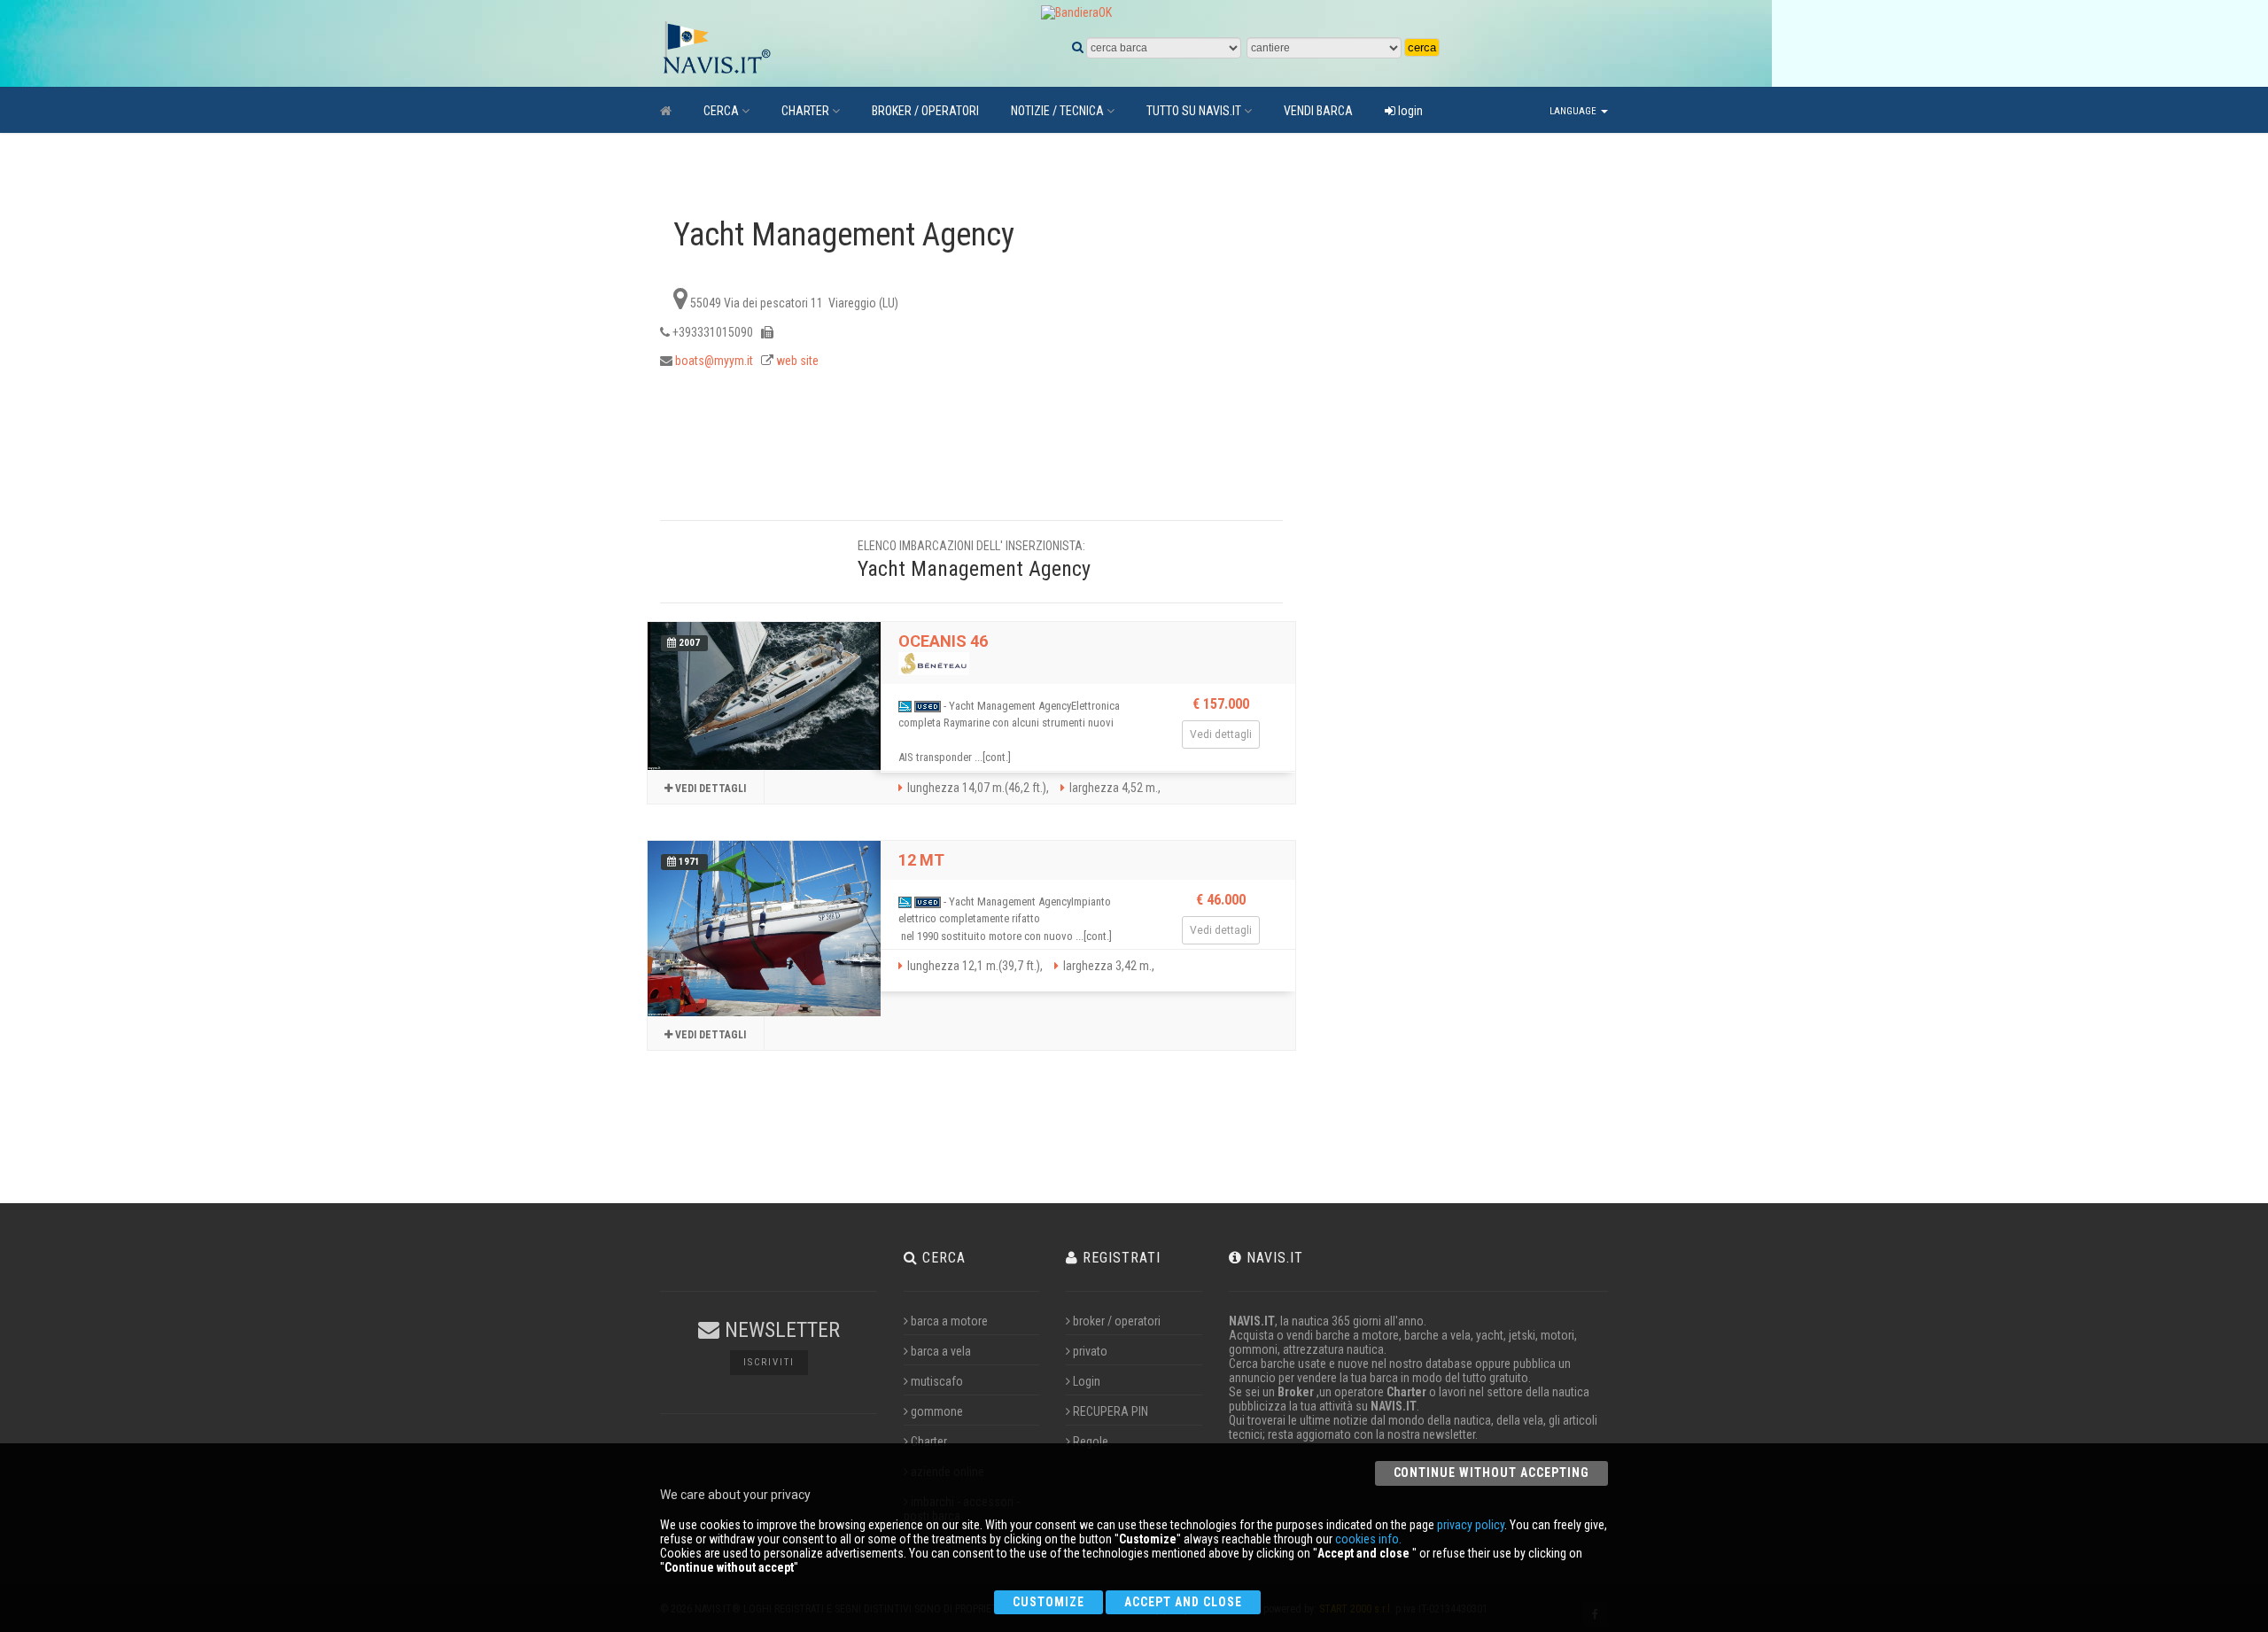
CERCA (721, 111)
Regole (1091, 1442)
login (1409, 111)
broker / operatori (1117, 1321)
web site (797, 361)
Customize (1049, 1602)
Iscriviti (769, 1362)
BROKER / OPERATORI (925, 111)
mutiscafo (937, 1381)
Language (1574, 111)
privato (1090, 1351)
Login (1087, 1381)
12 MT (921, 860)
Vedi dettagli (709, 789)
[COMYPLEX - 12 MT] (764, 928)
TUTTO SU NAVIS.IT (1194, 111)
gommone (937, 1411)
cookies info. (1368, 1539)
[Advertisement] (1442, 479)
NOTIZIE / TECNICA (1057, 111)
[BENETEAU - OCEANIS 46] (764, 696)
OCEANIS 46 (943, 641)
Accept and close (1183, 1602)
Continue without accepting (1491, 1473)
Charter (929, 1442)
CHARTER (805, 111)
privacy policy (1471, 1525)
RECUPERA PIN (1111, 1411)
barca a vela (941, 1351)
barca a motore (949, 1321)
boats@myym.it (714, 361)
